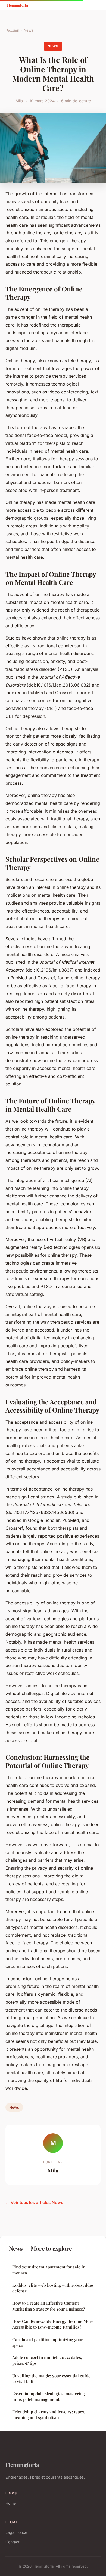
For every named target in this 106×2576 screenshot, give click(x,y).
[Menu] (95, 5)
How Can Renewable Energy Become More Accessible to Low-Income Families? (53, 2324)
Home (11, 2503)
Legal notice (16, 2532)
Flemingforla (22, 2465)
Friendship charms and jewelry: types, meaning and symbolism (49, 2415)
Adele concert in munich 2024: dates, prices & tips (47, 2360)
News (29, 30)
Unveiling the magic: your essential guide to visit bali (51, 2378)
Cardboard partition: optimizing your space (48, 2342)
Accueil (13, 30)
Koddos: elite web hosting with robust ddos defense (53, 2288)
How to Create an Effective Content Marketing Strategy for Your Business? (49, 2306)
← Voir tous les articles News (34, 2203)
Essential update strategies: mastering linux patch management (49, 2396)
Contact (13, 2542)
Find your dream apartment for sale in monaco (49, 2270)
